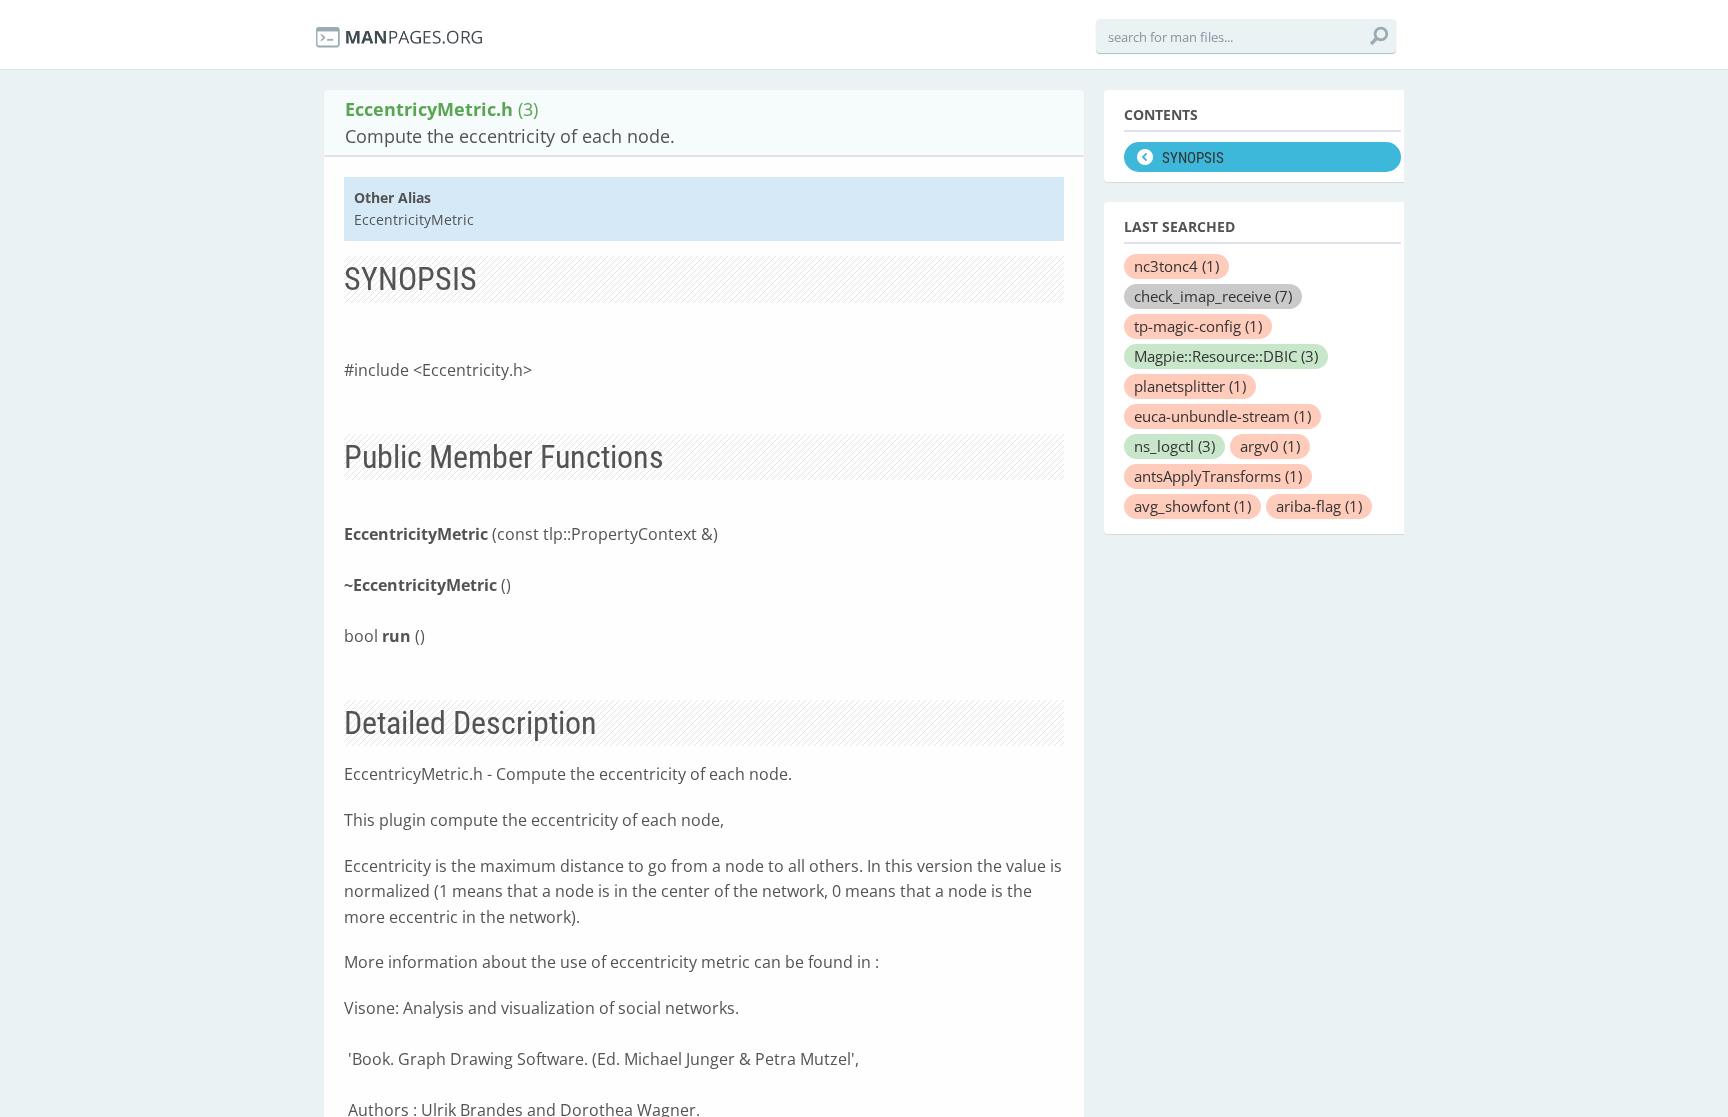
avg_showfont (1192, 506)
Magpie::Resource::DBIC (1226, 356)
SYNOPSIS (1193, 158)
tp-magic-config (1198, 326)
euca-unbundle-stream (1222, 416)
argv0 (1270, 446)
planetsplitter (1190, 386)
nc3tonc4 (1176, 266)
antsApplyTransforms (1218, 476)
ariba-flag (1319, 506)
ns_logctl (1174, 446)
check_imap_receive (1213, 296)
